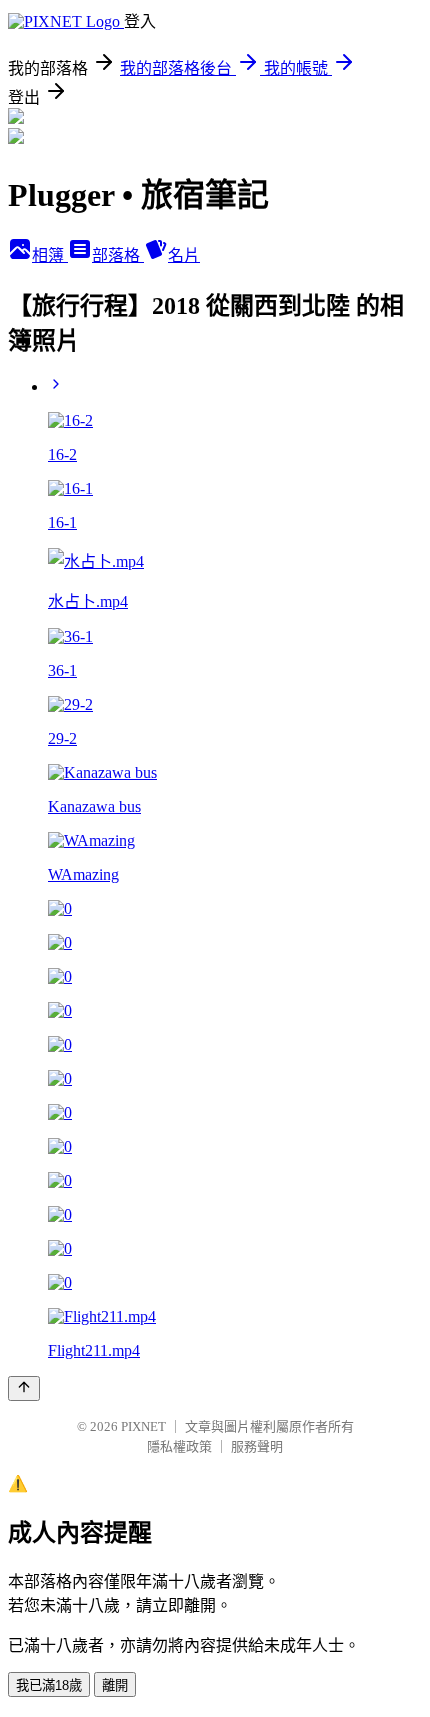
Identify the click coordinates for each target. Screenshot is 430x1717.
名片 (184, 255)
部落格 (118, 255)
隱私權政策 (179, 1446)
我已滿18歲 (49, 1685)
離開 (115, 1685)
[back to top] (24, 1388)
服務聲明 (257, 1446)
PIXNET (143, 1426)
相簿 (50, 255)
